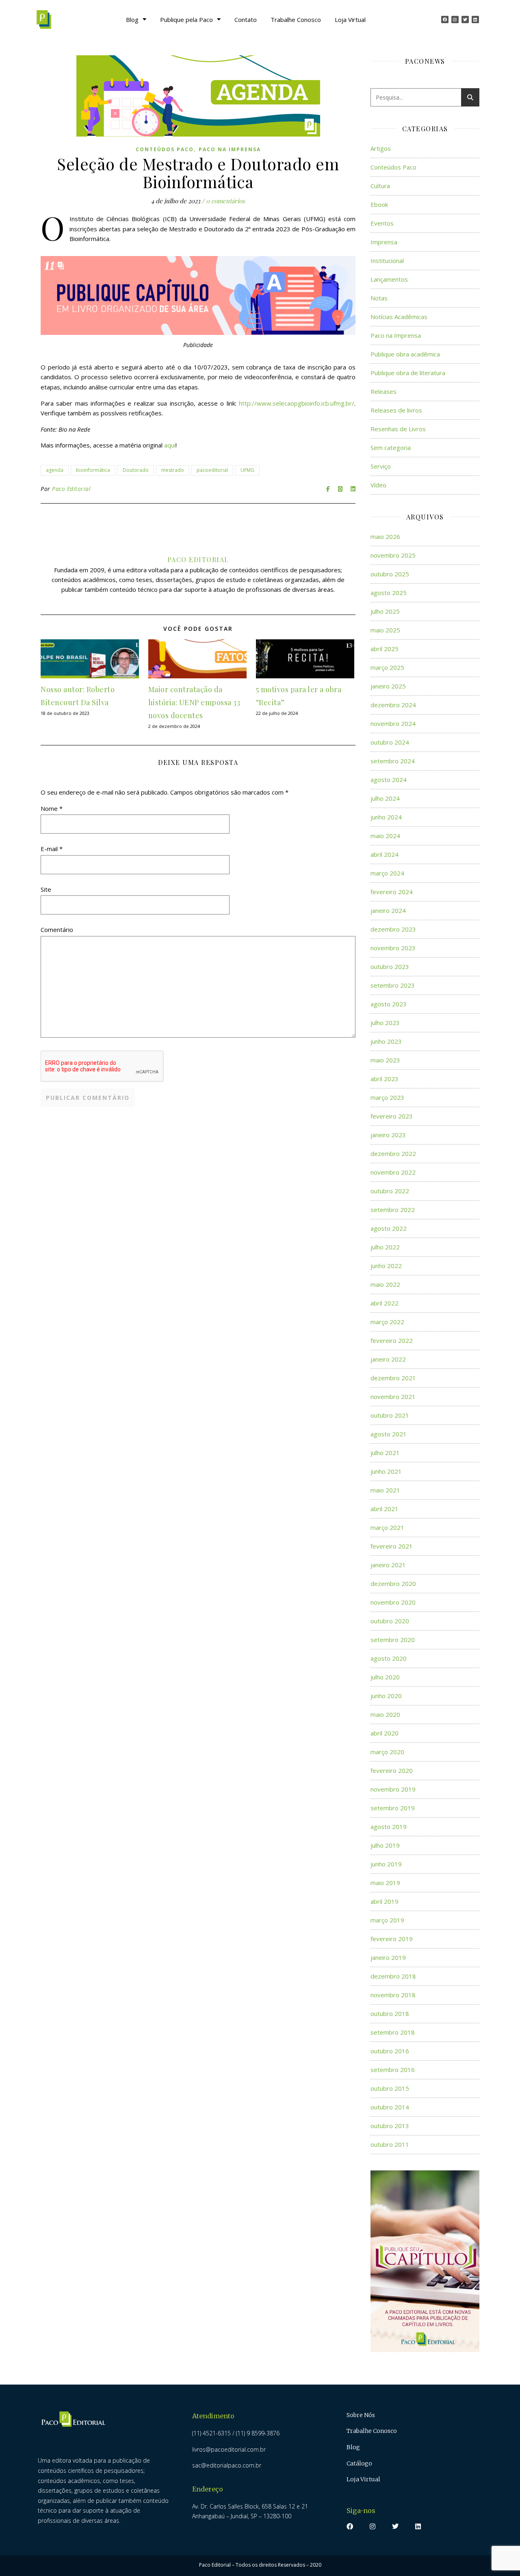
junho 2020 (386, 1696)
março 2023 (387, 1097)
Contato (246, 20)
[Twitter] (465, 20)
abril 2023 (385, 1079)
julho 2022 (385, 1247)
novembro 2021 (393, 1397)
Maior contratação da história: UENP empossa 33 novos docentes (194, 702)
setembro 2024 (393, 761)
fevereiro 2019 (392, 1939)
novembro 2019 (393, 1789)
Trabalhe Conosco (296, 20)
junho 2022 (386, 1266)
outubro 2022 (390, 1191)
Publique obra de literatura (408, 373)
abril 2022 (385, 1303)
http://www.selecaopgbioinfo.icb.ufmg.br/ (297, 403)
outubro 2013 (390, 2126)
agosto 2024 (389, 780)
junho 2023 (386, 1041)
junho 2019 (386, 1864)
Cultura (380, 186)
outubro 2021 (390, 1415)
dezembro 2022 (393, 1153)
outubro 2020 (390, 1621)
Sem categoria (391, 447)
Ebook (379, 204)
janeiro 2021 (388, 1565)
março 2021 (387, 1527)
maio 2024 (385, 836)
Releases (383, 391)
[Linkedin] (475, 20)
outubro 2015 (390, 2088)
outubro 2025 (390, 574)
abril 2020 (385, 1733)
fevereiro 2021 (392, 1546)
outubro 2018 (390, 2013)
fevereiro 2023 (392, 1116)
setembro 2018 (393, 2032)
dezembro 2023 (393, 929)
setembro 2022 (393, 1210)
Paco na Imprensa (230, 149)
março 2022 (387, 1322)
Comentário (57, 930)
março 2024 (387, 873)
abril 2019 (385, 1901)
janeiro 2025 (388, 686)
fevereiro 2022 (392, 1340)
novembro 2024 (393, 723)
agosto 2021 (389, 1434)
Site (46, 889)
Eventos (382, 223)
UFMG (247, 470)
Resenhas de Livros (398, 429)
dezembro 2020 (393, 1583)
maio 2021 (385, 1490)
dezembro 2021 (393, 1378)
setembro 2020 (393, 1640)
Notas (379, 298)
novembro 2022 (393, 1172)
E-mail (52, 849)
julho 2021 (385, 1453)
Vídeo (378, 485)
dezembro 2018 (393, 1976)
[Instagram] (455, 20)
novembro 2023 (393, 948)
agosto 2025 (389, 593)
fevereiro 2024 (392, 892)
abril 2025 (385, 649)
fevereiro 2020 (392, 1770)
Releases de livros (396, 410)
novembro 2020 (393, 1602)
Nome (52, 808)
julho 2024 (385, 798)
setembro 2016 (393, 2070)
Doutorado (136, 470)
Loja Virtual (350, 20)
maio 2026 (385, 536)
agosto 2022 (389, 1228)
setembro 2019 (393, 1808)
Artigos (381, 148)
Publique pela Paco (186, 20)
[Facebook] (445, 20)
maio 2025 (385, 630)
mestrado (173, 470)
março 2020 (387, 1752)
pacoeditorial (212, 470)
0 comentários (225, 201)
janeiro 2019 (388, 1957)
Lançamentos (389, 279)
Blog (132, 20)
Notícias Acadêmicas (399, 317)
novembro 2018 (393, 1995)
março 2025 (387, 667)
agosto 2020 (389, 1658)
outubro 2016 (390, 2051)
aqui (170, 445)
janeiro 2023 (388, 1135)
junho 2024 (386, 817)
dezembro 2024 (393, 705)
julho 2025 (385, 611)
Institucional (387, 261)
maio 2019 (385, 1883)
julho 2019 (385, 1845)
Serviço (381, 466)
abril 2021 (385, 1509)
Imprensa (384, 242)
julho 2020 (385, 1677)
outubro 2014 (390, 2107)
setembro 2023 (393, 985)
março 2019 (387, 1920)
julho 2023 (385, 1023)
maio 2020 (385, 1714)
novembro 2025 (393, 555)
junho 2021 (386, 1471)
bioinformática (93, 470)
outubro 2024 (390, 742)
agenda (55, 470)
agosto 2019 (389, 1827)
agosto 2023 (389, 1004)
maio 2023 (385, 1060)
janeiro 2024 (388, 910)
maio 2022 (385, 1284)
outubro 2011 (390, 2144)
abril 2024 (385, 854)
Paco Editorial (71, 489)
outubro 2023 (390, 967)
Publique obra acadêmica (405, 354)
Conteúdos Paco (165, 149)
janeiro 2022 (388, 1359)
